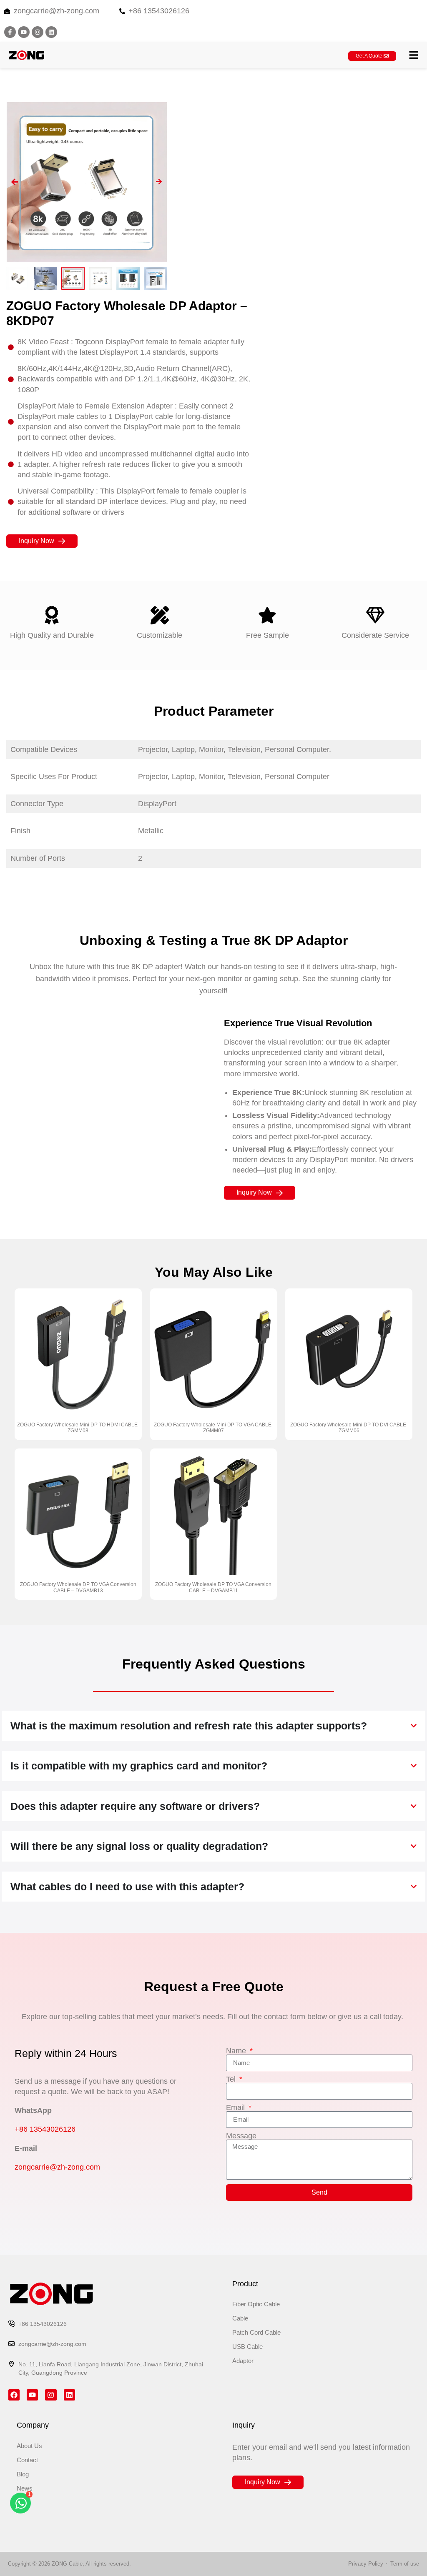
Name (237, 2051)
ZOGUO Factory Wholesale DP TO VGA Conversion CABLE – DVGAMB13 (78, 1587)
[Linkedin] (51, 32)
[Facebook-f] (10, 32)
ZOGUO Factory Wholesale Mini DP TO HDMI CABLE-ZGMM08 (78, 1428)
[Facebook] (14, 2395)
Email (236, 2107)
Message (241, 2136)
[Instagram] (38, 32)
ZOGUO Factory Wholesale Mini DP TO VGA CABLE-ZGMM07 (213, 1428)
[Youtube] (24, 32)
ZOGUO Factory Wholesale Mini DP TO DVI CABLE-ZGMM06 (349, 1428)
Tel (232, 2079)
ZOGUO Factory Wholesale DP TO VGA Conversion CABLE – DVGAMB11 (213, 1587)
